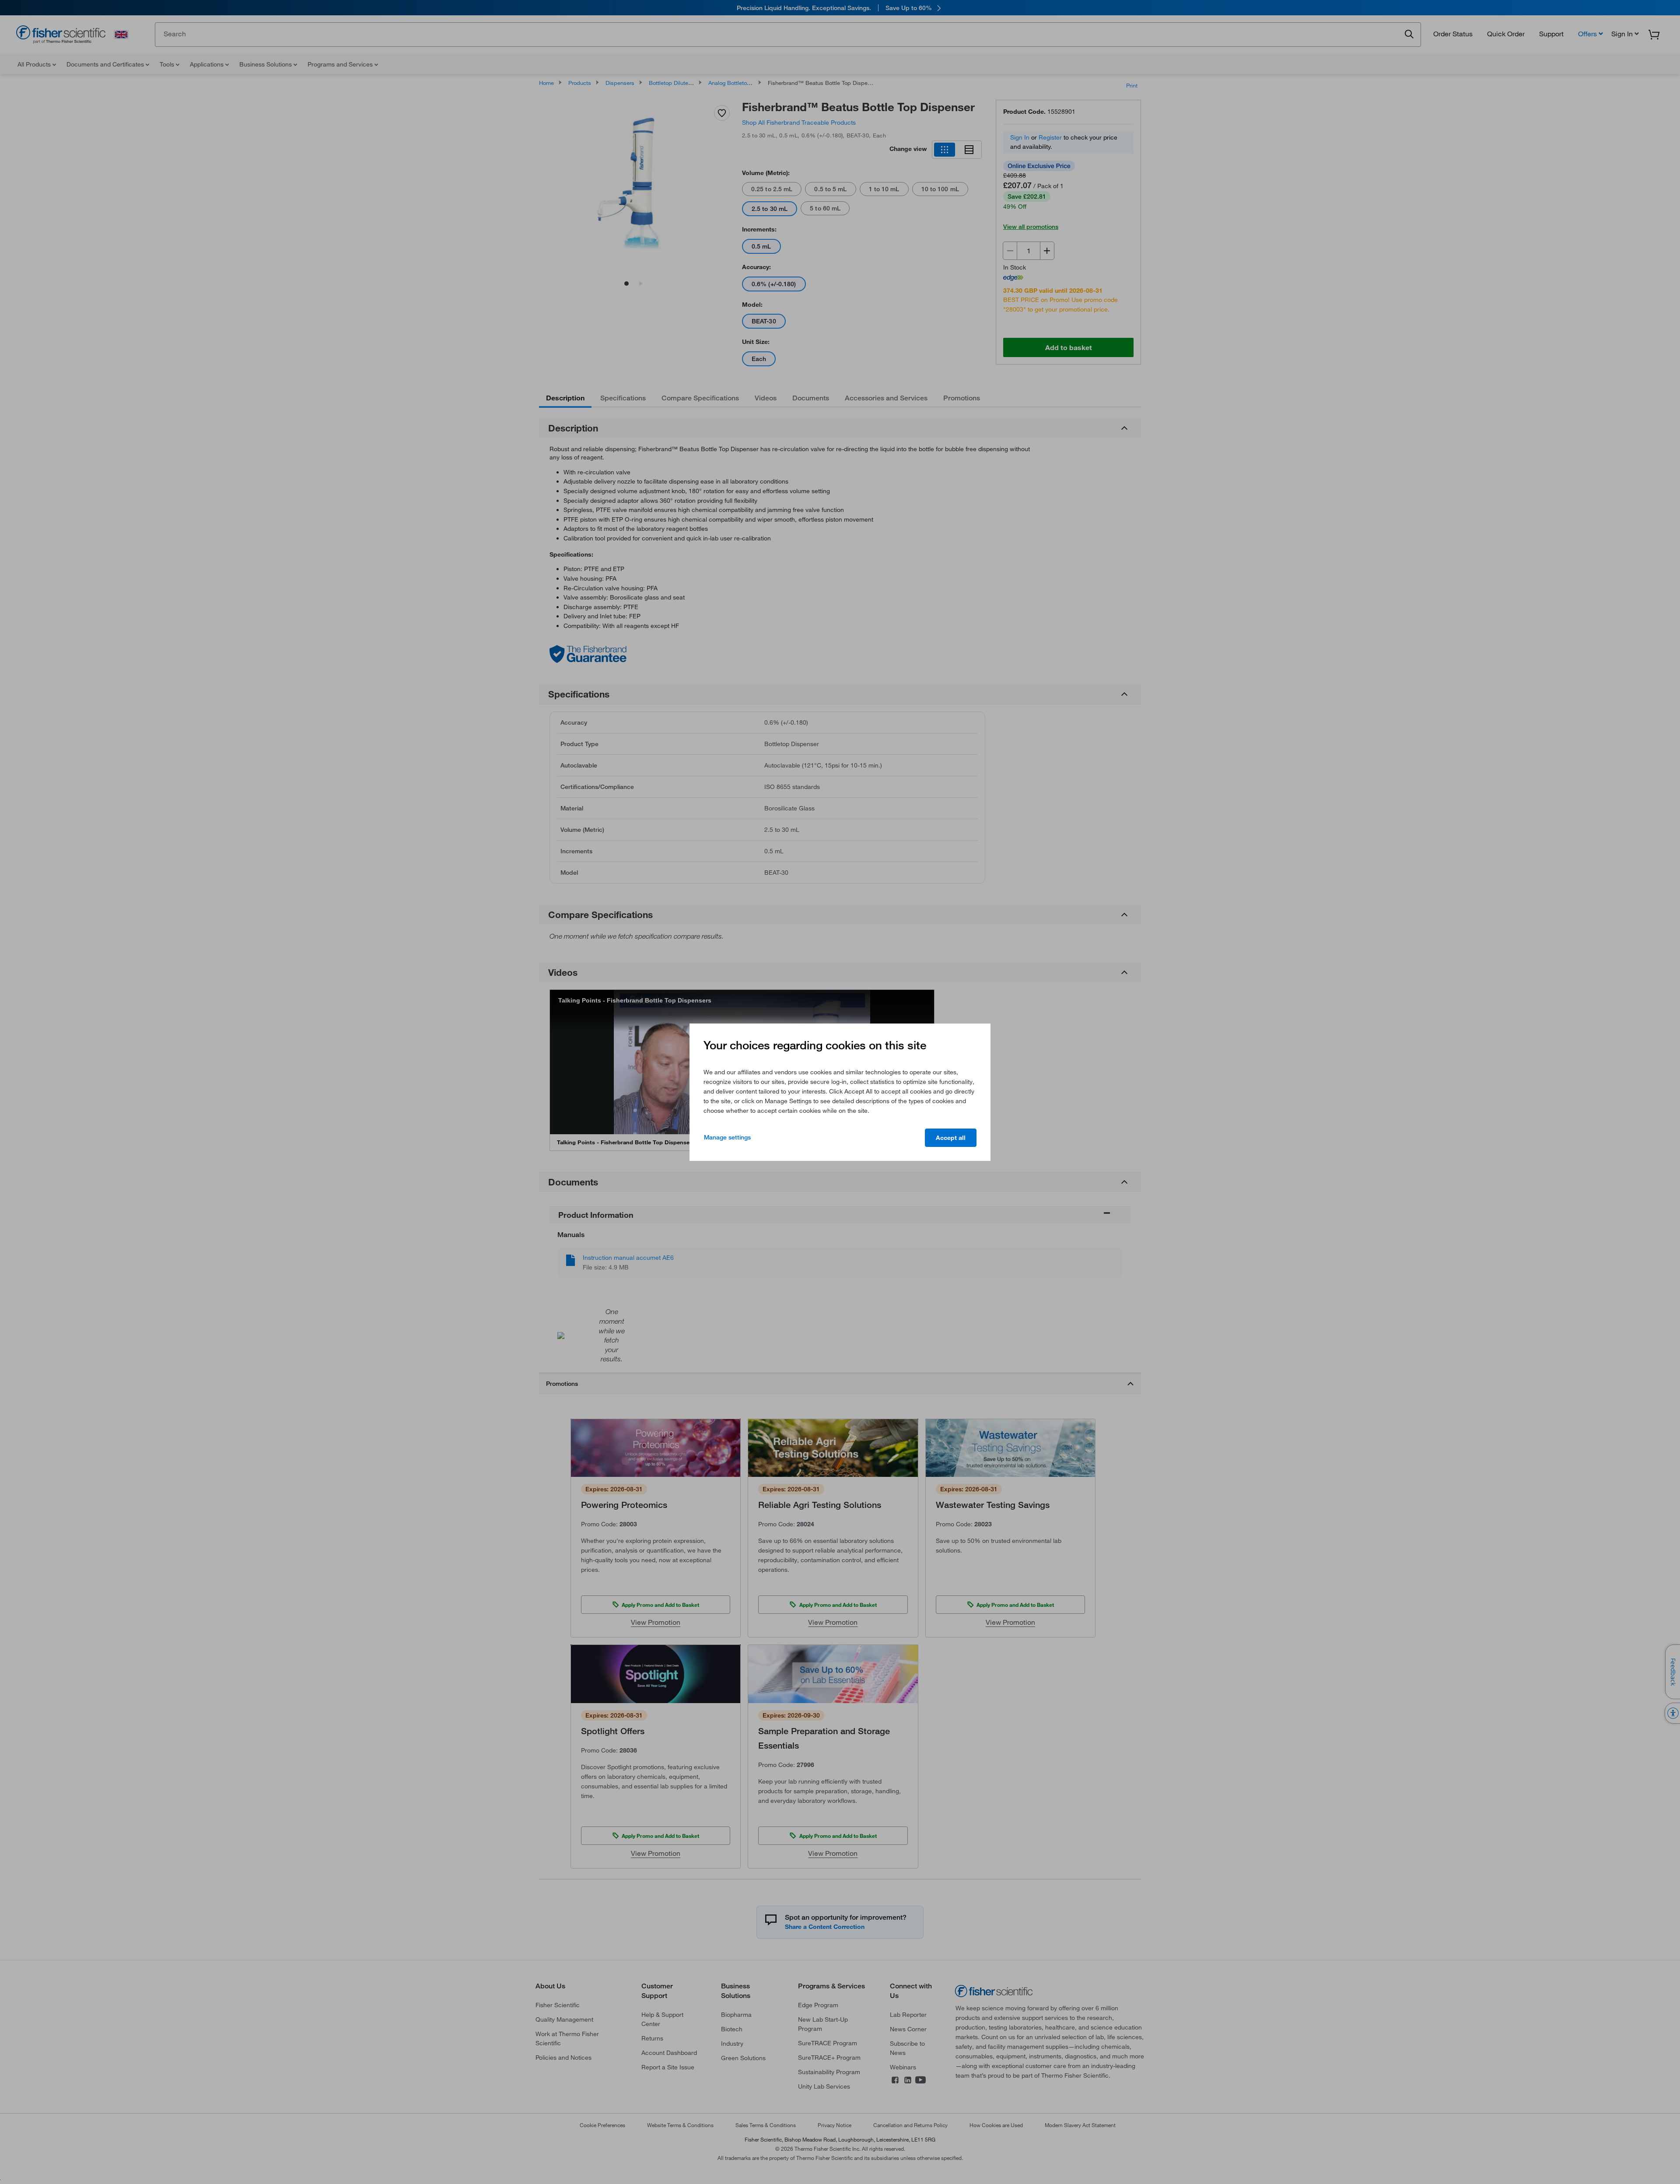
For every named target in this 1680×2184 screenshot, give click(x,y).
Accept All (951, 1138)
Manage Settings (727, 1137)
